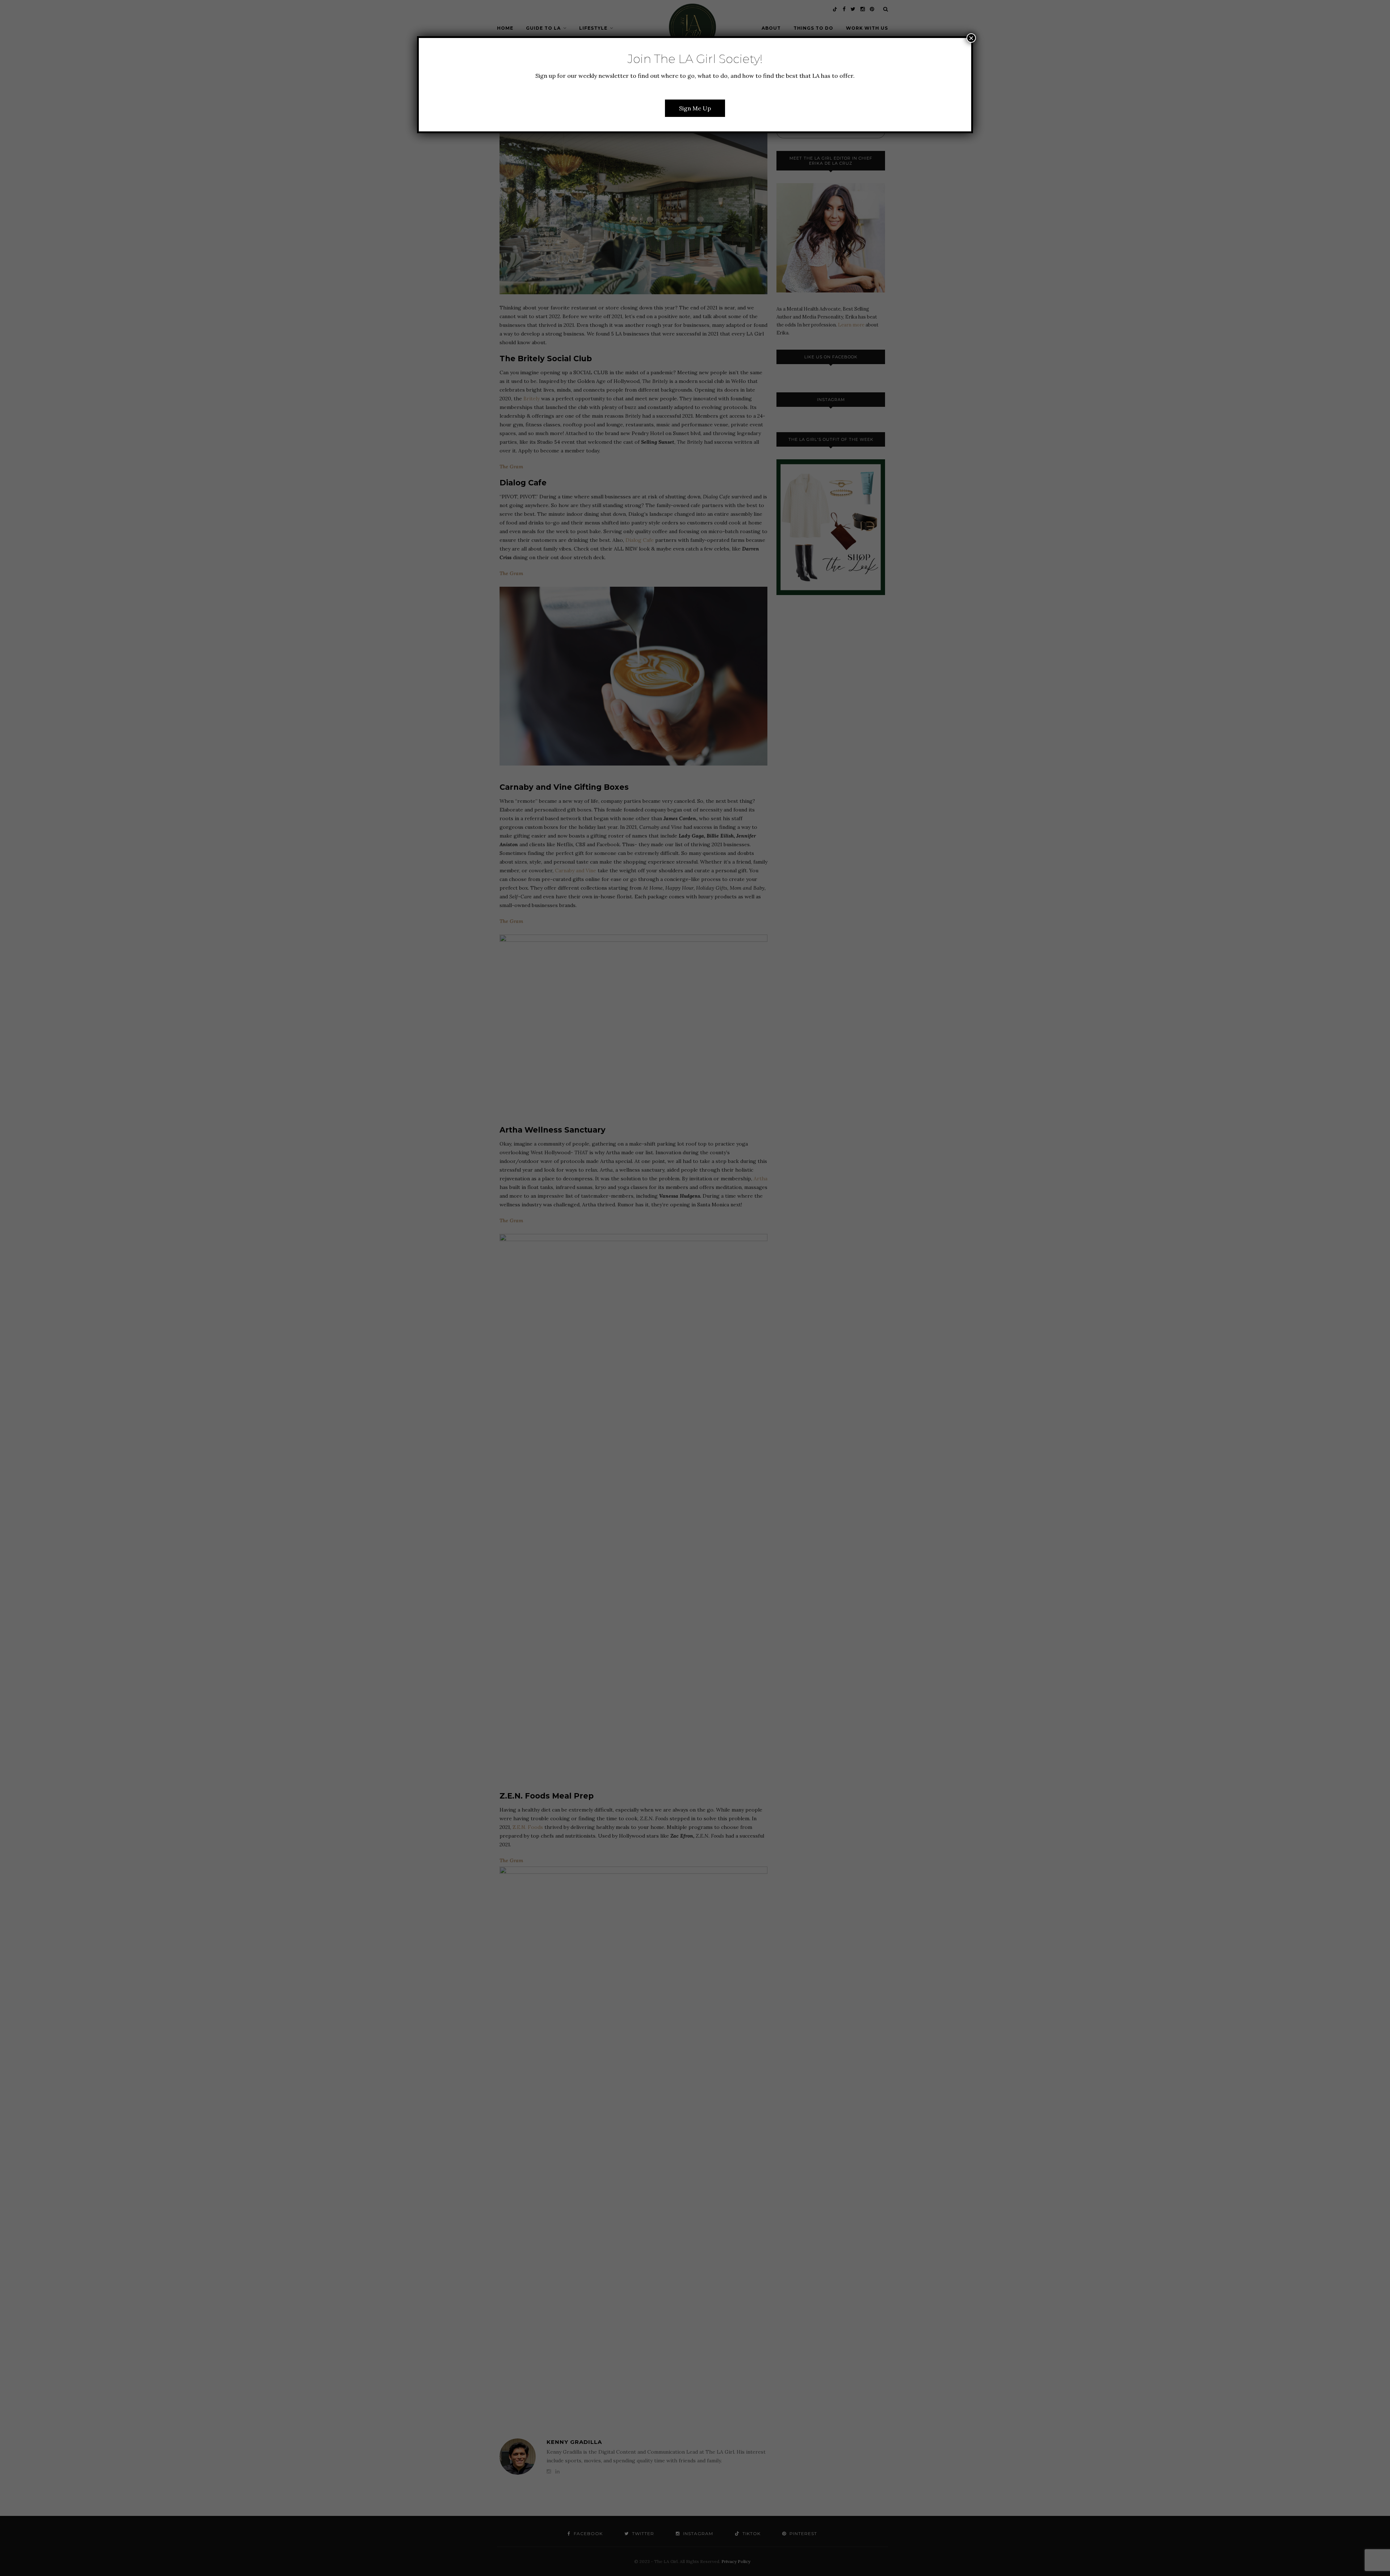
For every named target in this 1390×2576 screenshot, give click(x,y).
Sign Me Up (695, 108)
